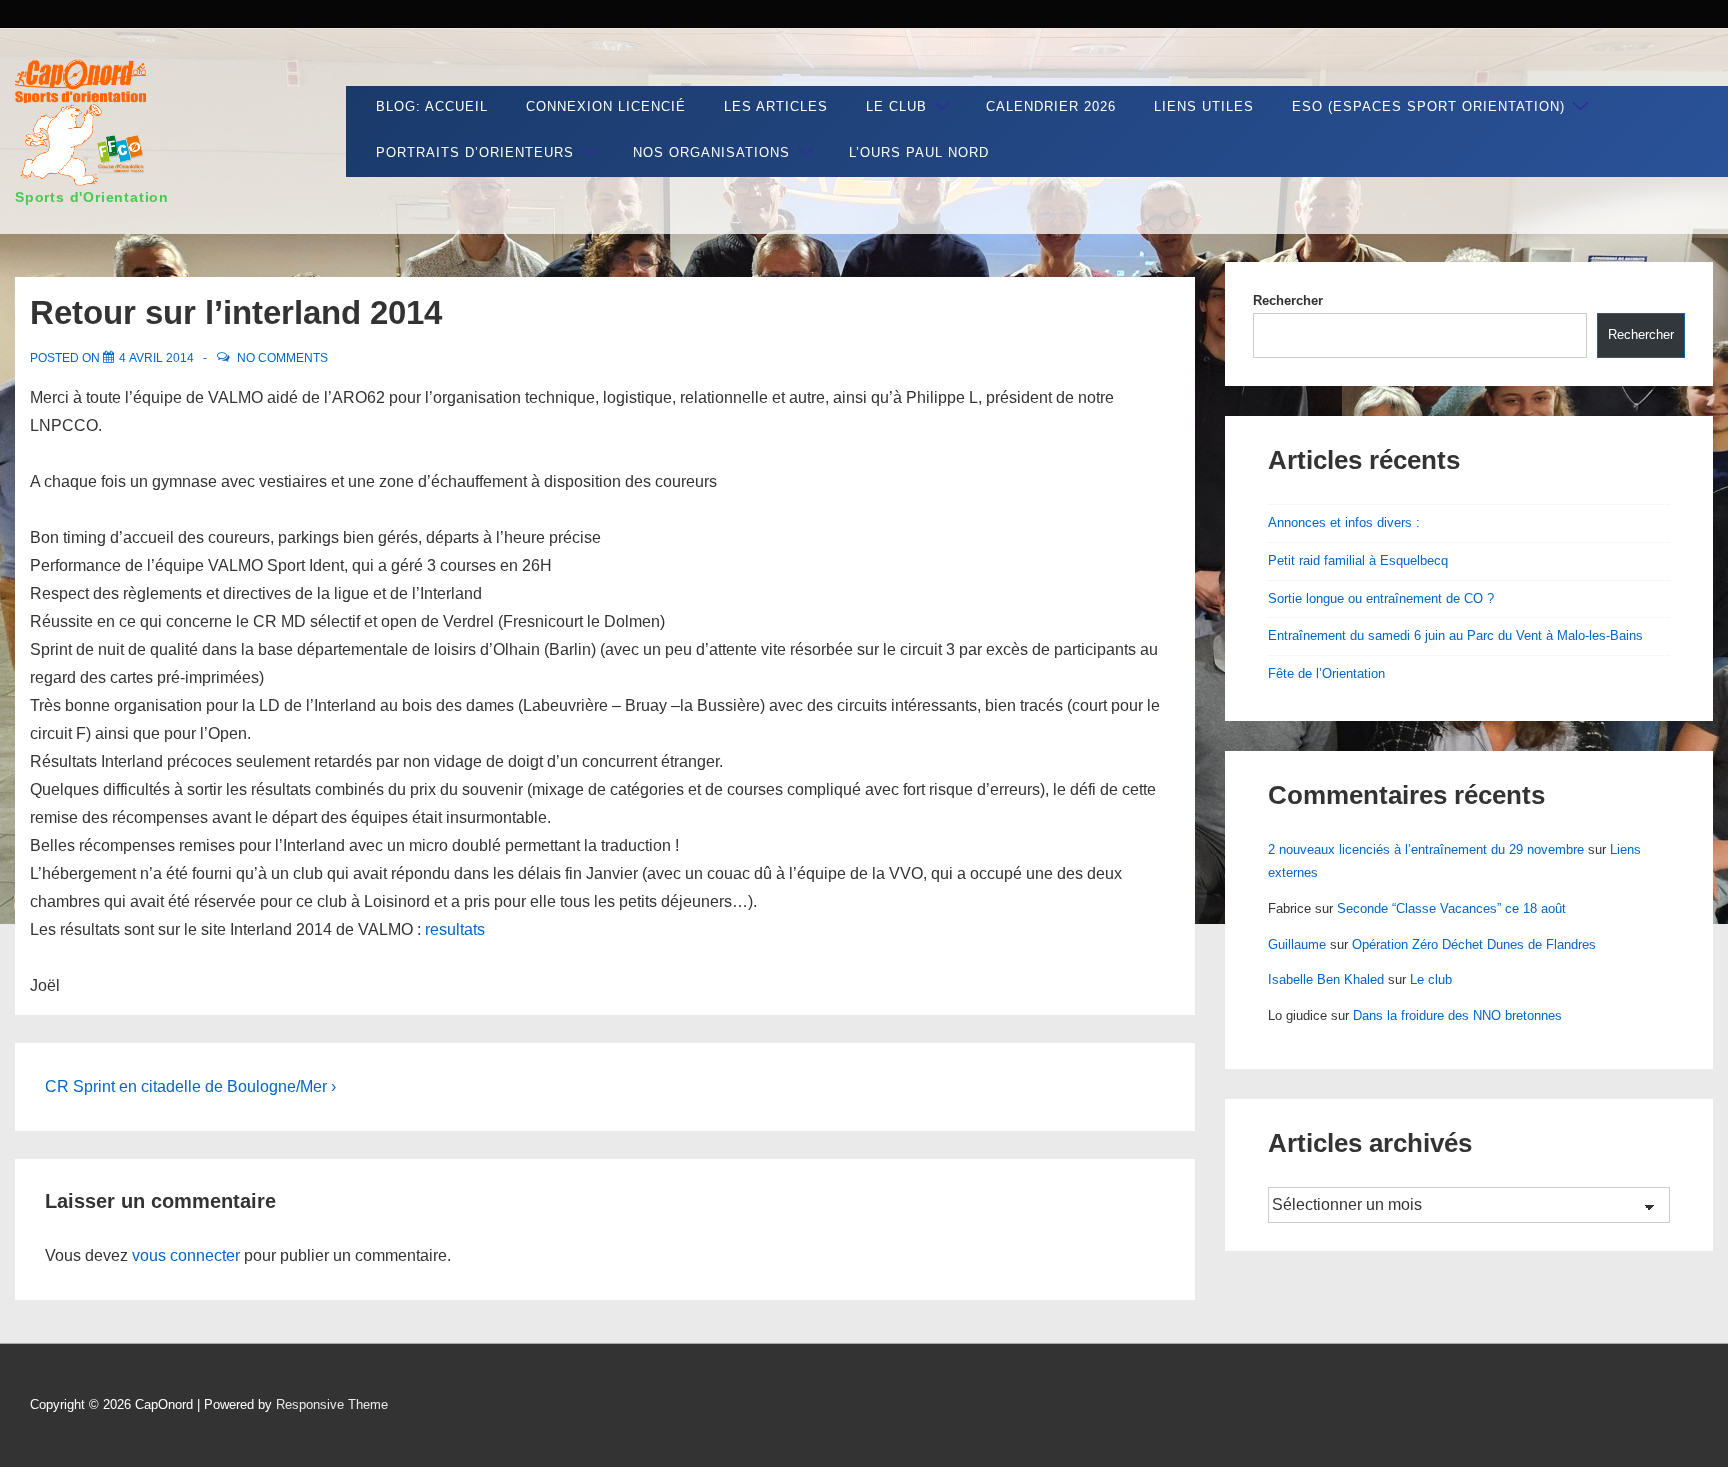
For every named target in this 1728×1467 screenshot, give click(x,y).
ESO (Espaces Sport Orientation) (1428, 106)
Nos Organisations (711, 152)
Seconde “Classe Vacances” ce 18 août (1451, 908)
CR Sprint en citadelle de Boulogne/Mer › (190, 1086)
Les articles (776, 106)
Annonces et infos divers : (1344, 522)
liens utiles (1204, 106)
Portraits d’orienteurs (475, 152)
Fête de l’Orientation (1326, 673)
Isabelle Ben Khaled (1326, 979)
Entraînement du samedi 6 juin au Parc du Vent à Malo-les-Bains (1455, 635)
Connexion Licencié (606, 106)
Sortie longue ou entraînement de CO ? (1381, 598)
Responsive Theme (332, 1404)
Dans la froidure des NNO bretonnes (1457, 1015)
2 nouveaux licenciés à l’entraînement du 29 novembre (1426, 849)
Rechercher (1288, 300)
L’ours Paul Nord (919, 152)
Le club (896, 106)
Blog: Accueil (432, 106)
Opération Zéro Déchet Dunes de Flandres (1474, 944)
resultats (455, 929)
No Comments (282, 358)
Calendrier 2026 (1051, 106)
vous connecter (186, 1255)
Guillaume (1297, 944)
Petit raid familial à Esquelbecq (1358, 560)
